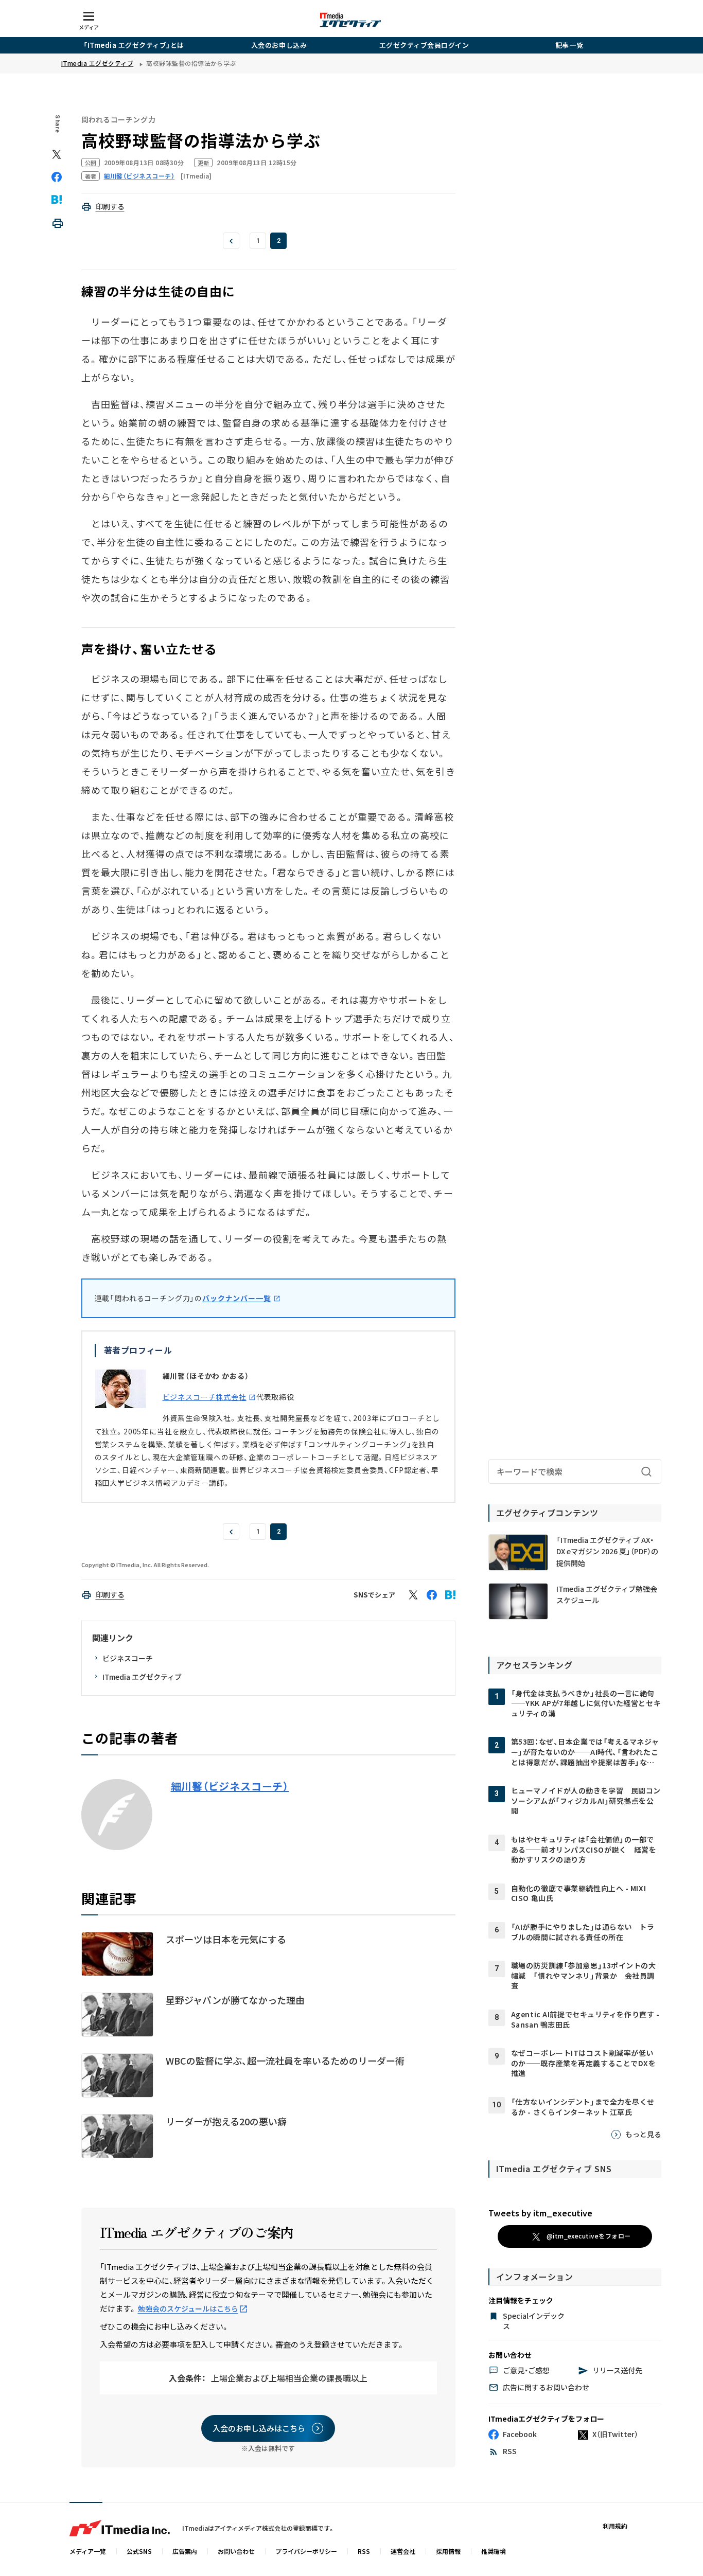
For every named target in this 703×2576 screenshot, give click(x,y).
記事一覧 (569, 45)
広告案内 (185, 2551)
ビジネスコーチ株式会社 (205, 1397)
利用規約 (615, 2526)
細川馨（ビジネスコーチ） (230, 1786)
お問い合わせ (236, 2551)
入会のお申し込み (279, 45)
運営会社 (403, 2551)
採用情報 (448, 2551)
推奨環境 (494, 2551)
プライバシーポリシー (306, 2551)
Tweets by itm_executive (540, 2213)
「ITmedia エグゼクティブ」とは (134, 45)
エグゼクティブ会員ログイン (424, 45)
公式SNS (139, 2551)
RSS (364, 2551)
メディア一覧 (88, 2551)
